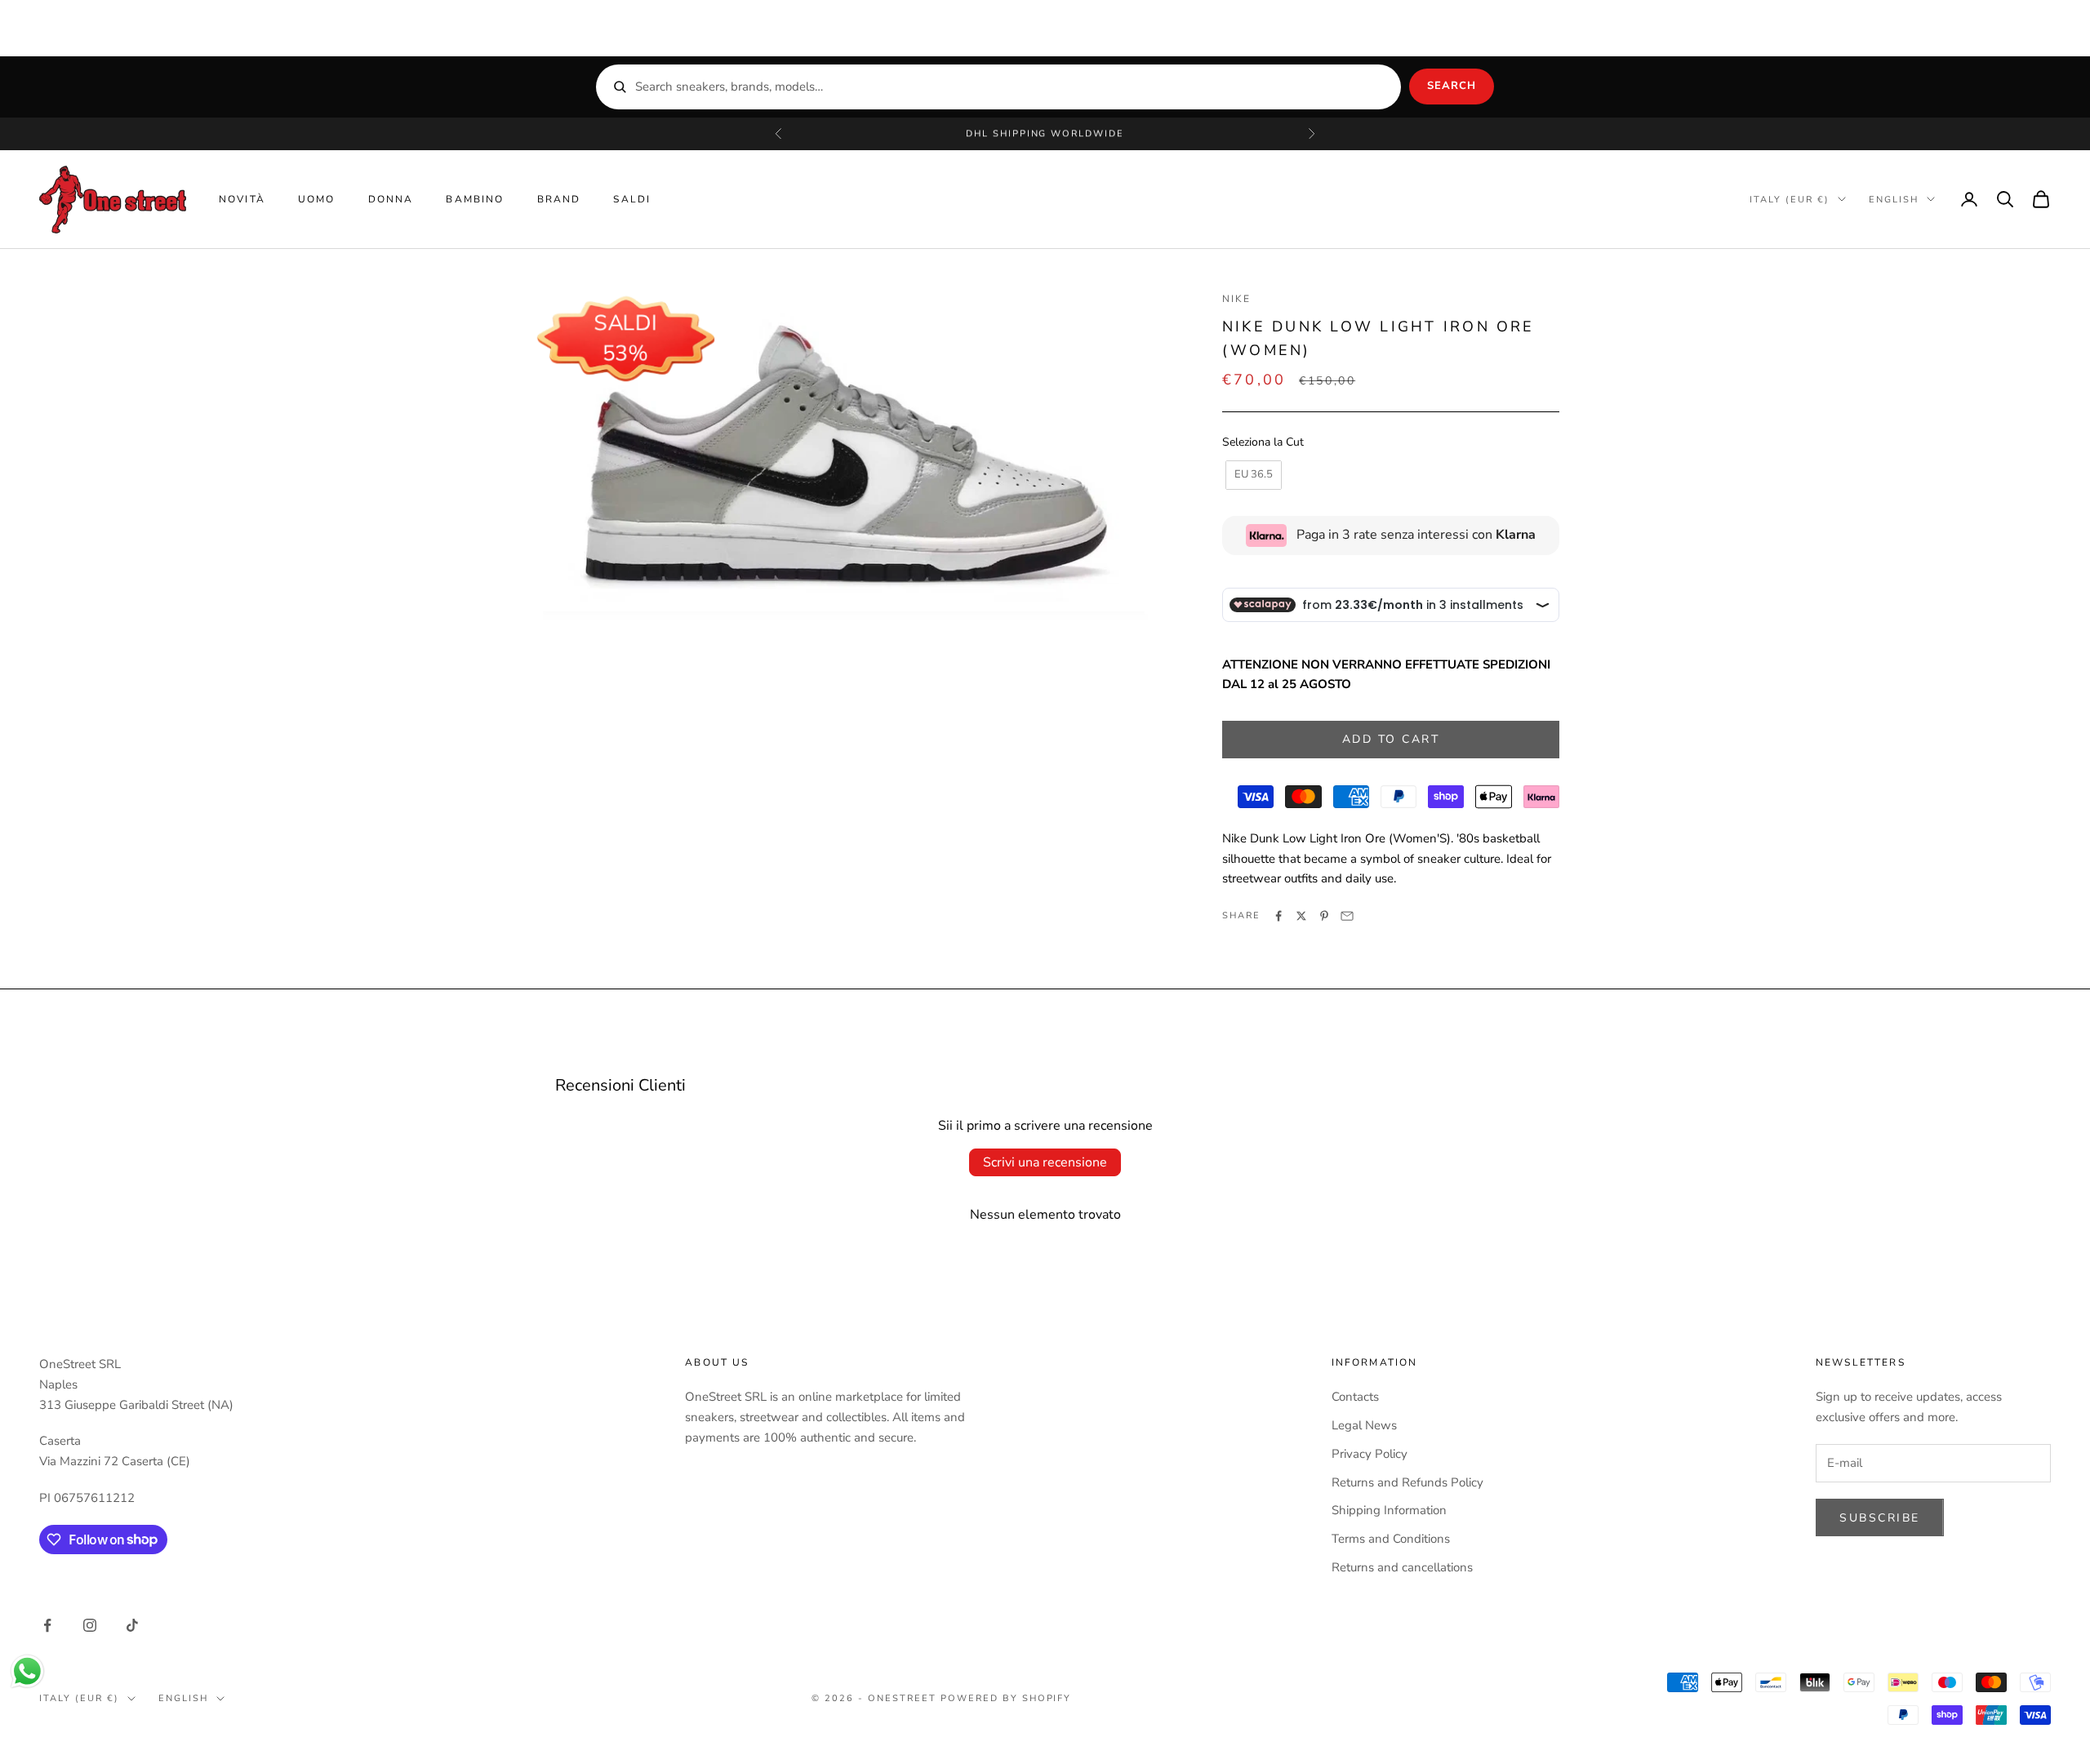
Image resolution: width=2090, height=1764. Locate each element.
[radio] (1252, 475)
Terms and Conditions (1391, 1539)
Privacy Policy (1370, 1454)
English (1894, 199)
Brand (559, 199)
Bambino (475, 199)
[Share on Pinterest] (1324, 916)
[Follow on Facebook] (47, 1625)
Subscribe (1880, 1518)
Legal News (1364, 1425)
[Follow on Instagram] (90, 1625)
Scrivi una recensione (1045, 1162)
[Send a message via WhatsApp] (27, 1671)
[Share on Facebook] (1278, 916)
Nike (1237, 299)
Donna (391, 199)
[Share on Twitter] (1301, 916)
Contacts (1355, 1397)
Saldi (632, 199)
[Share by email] (1347, 916)
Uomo (317, 199)
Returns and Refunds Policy (1407, 1482)
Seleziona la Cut (1263, 442)
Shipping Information (1389, 1510)
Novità (242, 199)
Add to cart (1391, 739)
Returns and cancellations (1402, 1567)
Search (1452, 86)
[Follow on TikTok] (132, 1625)
